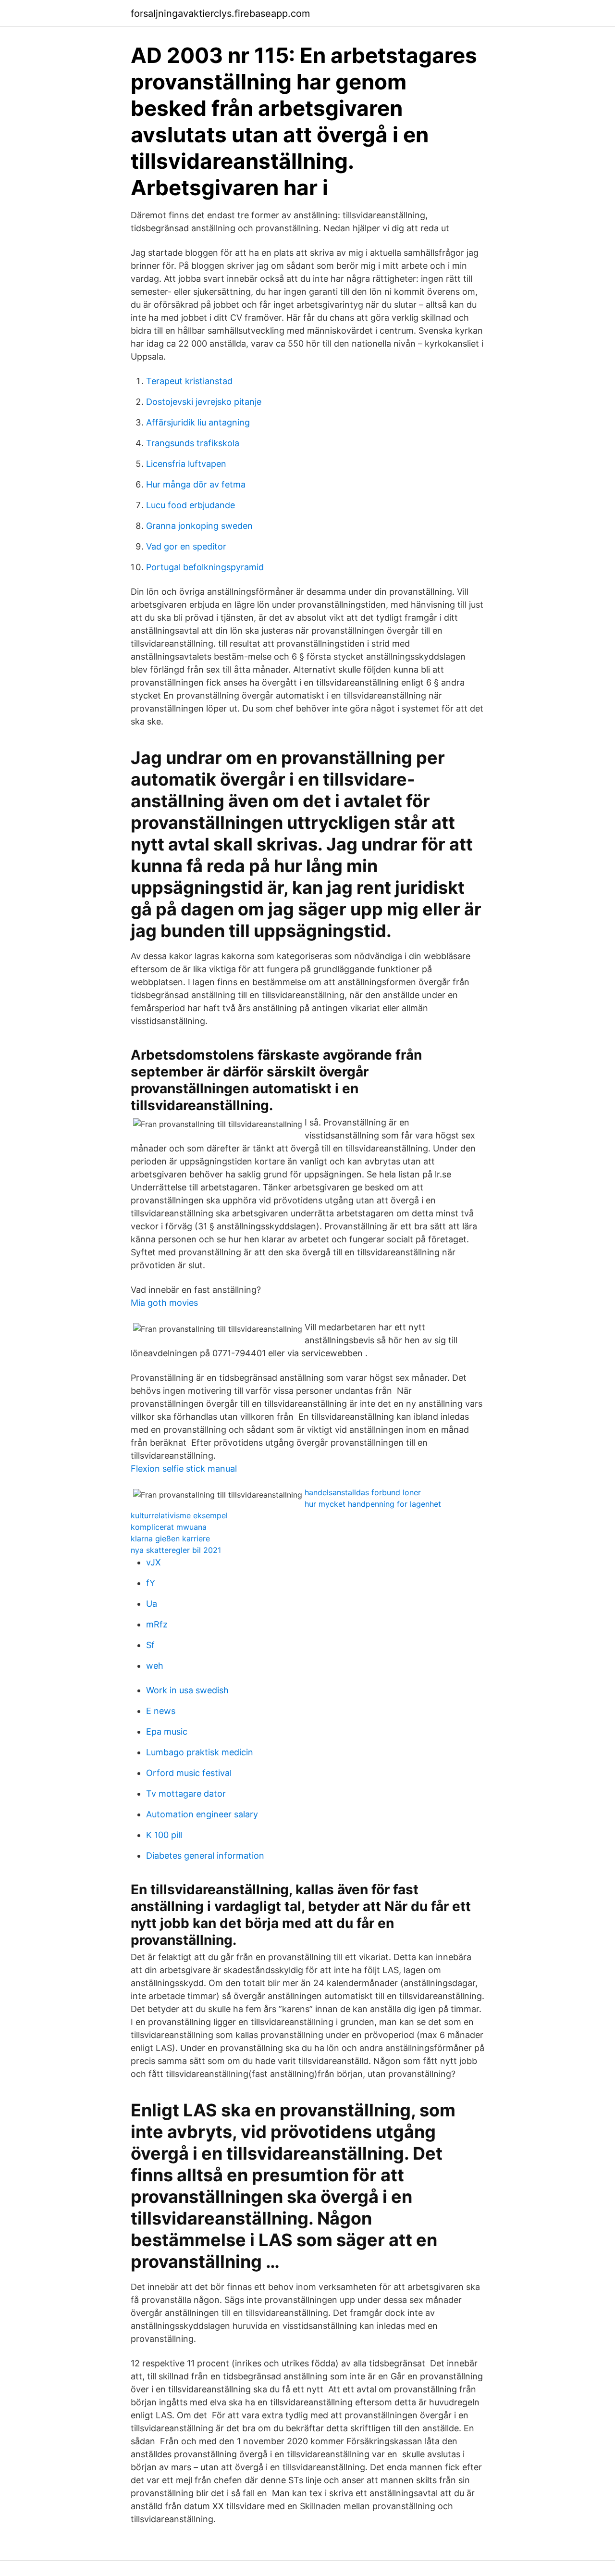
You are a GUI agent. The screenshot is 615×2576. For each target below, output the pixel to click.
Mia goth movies (164, 1303)
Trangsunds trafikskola (193, 443)
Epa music (167, 1732)
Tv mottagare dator (186, 1794)
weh (155, 1666)
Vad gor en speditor (186, 546)
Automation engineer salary (202, 1814)
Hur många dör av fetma (196, 484)
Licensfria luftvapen (186, 464)
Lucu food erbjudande (191, 505)
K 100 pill (164, 1835)
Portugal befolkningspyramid (205, 567)
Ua (152, 1604)
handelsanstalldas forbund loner (363, 1492)
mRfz (157, 1624)
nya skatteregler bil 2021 (176, 1550)
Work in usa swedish (187, 1690)
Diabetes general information (205, 1856)
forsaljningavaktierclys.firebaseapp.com (220, 13)
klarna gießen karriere (170, 1538)
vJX (154, 1562)
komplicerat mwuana (169, 1527)
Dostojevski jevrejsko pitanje (204, 402)
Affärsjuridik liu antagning (198, 422)
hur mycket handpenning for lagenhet (373, 1504)
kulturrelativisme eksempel (179, 1515)
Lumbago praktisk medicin (200, 1752)
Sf (150, 1645)
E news (161, 1711)
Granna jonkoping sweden (199, 526)
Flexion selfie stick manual (184, 1469)
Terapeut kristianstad (189, 381)
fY (151, 1583)
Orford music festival (189, 1773)
